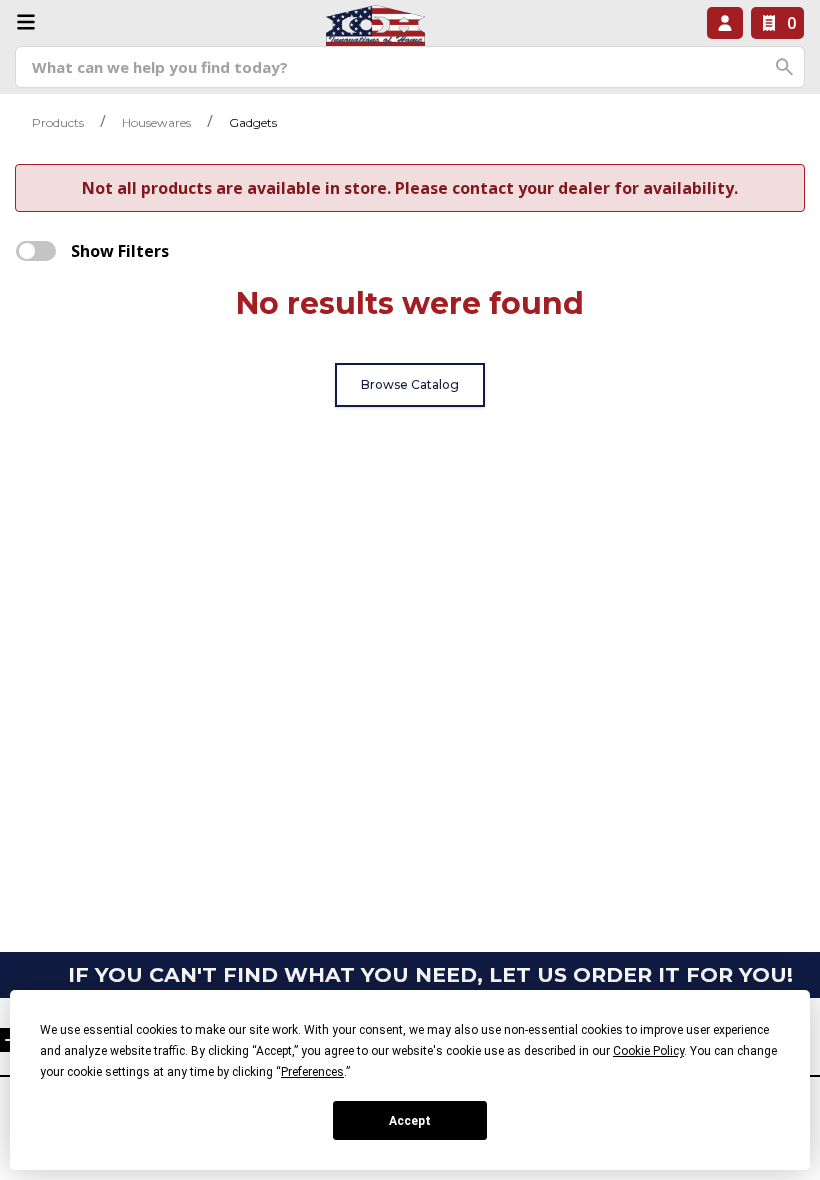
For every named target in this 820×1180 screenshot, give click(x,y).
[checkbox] (36, 251)
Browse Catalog (410, 384)
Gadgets (253, 122)
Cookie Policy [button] (648, 1051)
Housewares (156, 122)
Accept (410, 1121)
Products (58, 122)
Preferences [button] (312, 1072)
